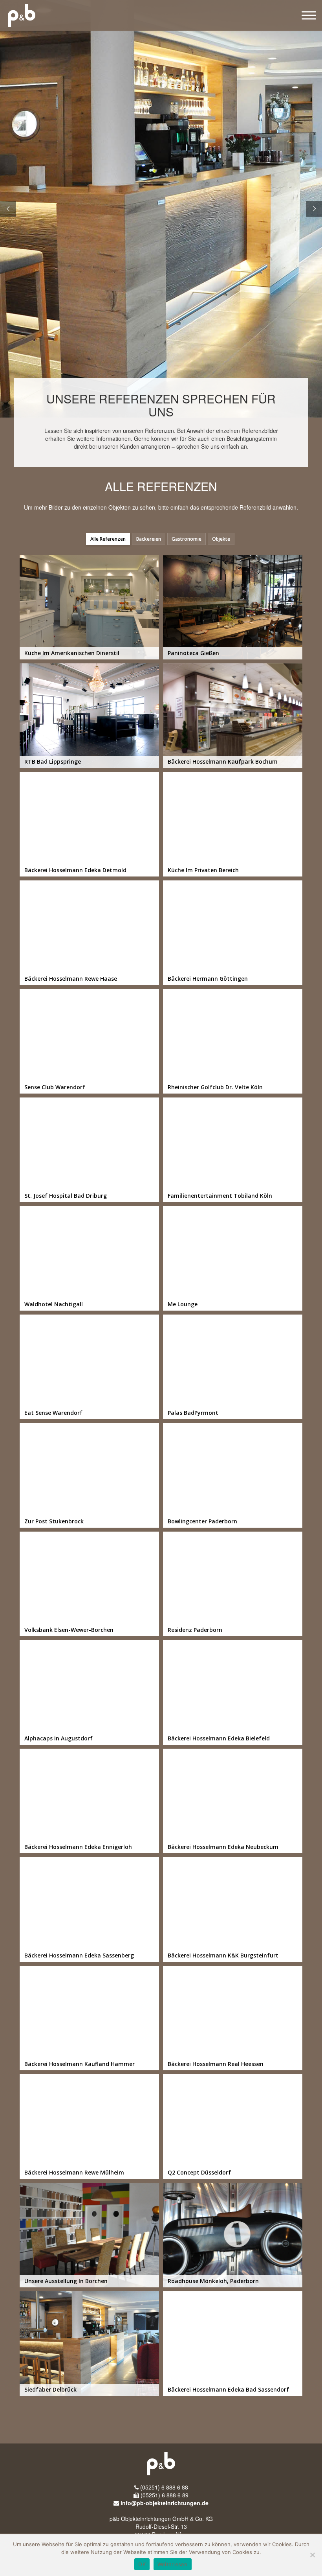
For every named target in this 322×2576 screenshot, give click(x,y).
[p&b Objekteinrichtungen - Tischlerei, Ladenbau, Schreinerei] (18, 15)
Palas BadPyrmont (233, 1367)
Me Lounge (233, 1258)
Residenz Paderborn (233, 1584)
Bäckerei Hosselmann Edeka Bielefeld (233, 1692)
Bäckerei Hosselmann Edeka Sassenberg (89, 1909)
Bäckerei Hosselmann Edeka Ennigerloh (89, 1801)
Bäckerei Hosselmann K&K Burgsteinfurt (233, 1909)
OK (142, 2564)
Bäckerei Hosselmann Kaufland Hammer (89, 2018)
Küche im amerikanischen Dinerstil (89, 607)
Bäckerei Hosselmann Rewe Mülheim (89, 2127)
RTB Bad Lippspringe (89, 716)
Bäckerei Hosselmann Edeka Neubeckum (233, 1801)
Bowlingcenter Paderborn (233, 1475)
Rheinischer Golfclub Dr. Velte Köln (233, 1041)
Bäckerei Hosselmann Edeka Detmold (89, 824)
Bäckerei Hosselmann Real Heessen (233, 2018)
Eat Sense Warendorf (89, 1367)
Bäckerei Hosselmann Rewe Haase (89, 933)
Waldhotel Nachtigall (89, 1258)
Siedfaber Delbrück (89, 2344)
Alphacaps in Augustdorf (89, 1692)
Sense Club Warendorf (89, 1041)
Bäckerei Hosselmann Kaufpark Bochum (233, 716)
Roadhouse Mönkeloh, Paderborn (233, 2235)
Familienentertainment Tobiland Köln (233, 1150)
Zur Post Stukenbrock (89, 1475)
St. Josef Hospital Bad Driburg (89, 1150)
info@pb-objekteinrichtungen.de (165, 2503)
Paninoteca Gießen (233, 607)
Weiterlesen (173, 2564)
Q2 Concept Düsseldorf (233, 2127)
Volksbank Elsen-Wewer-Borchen (89, 1584)
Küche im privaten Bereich (233, 824)
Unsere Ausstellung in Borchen (89, 2235)
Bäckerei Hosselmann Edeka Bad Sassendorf (233, 2344)
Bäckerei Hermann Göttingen (233, 933)
